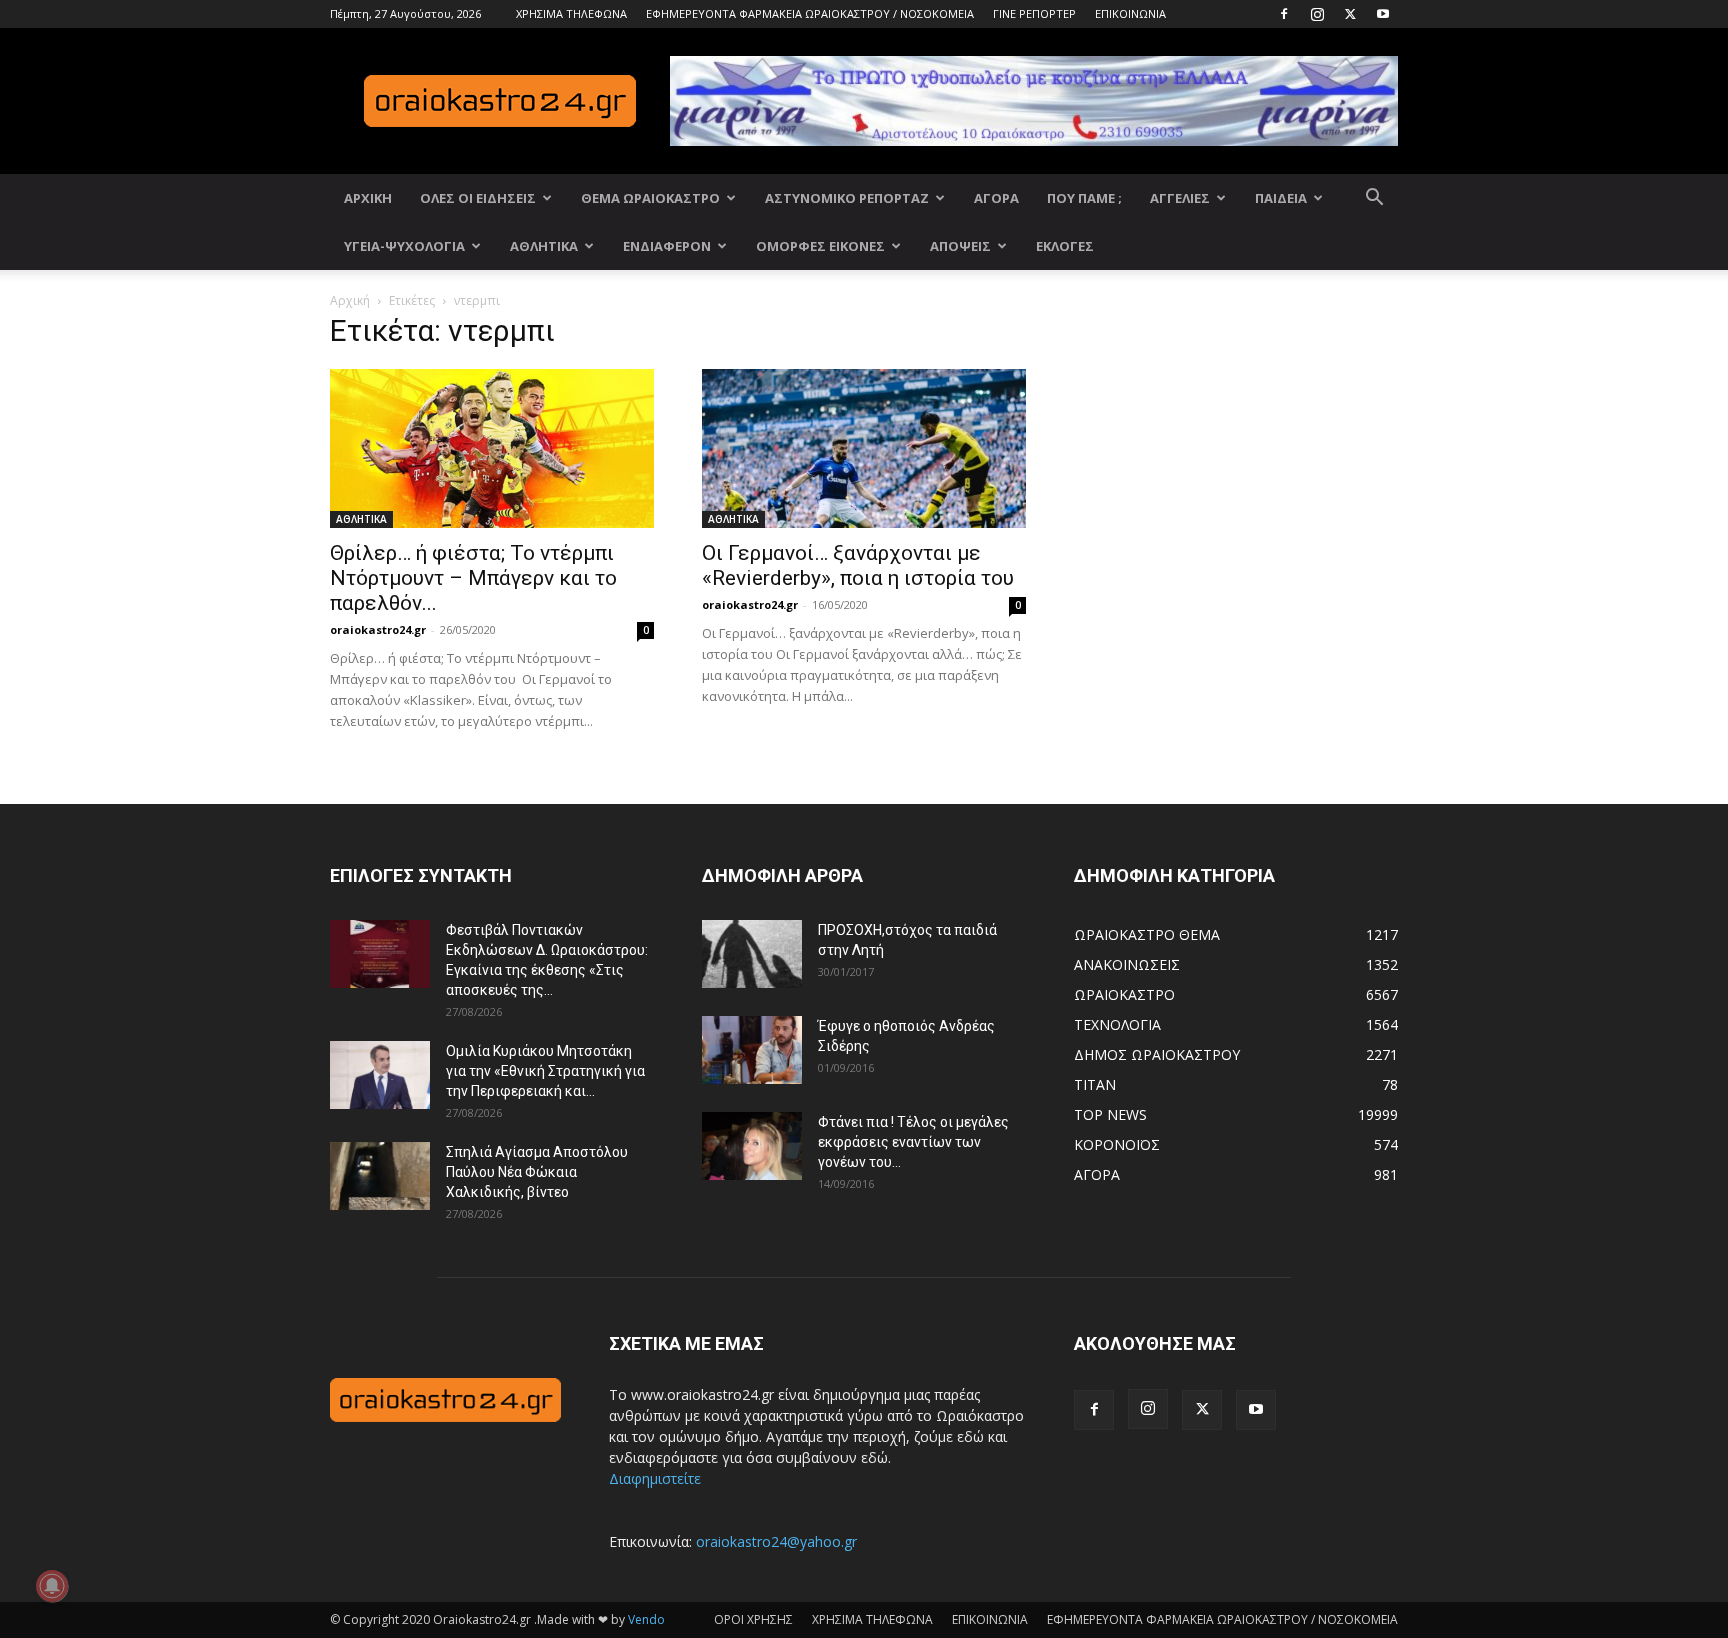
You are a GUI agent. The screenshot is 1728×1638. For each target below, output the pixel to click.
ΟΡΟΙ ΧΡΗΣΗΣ (753, 1619)
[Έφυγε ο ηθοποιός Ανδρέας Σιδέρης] (752, 1050)
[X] (1350, 14)
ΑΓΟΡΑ (996, 198)
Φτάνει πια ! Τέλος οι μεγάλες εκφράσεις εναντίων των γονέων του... (913, 1142)
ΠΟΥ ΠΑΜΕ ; (1084, 198)
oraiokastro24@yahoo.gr (776, 1541)
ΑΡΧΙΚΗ (368, 198)
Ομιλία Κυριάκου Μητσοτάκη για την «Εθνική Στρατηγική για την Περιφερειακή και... (545, 1071)
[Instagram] (1317, 14)
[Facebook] (1284, 14)
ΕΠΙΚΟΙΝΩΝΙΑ (1130, 13)
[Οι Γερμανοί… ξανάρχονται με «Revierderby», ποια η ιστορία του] (864, 448)
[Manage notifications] (52, 1586)
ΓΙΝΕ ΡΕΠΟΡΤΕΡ (1034, 13)
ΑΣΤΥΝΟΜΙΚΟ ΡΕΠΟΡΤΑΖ (847, 198)
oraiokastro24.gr (378, 629)
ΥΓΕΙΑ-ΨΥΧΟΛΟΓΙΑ (404, 246)
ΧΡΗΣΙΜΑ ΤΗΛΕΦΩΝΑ (571, 13)
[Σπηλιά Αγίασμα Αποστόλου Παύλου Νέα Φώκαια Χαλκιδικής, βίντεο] (380, 1176)
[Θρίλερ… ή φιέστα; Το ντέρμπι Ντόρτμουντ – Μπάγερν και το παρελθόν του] (492, 448)
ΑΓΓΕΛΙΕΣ (1180, 198)
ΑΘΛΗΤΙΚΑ (544, 246)
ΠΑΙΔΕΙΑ (1281, 198)
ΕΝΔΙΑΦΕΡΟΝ (667, 246)
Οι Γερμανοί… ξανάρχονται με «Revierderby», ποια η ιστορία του (858, 565)
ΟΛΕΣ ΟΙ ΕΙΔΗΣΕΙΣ (478, 198)
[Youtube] (1383, 14)
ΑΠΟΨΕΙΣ (960, 246)
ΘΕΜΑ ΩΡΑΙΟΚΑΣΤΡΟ (650, 198)
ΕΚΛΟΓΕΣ (1065, 246)
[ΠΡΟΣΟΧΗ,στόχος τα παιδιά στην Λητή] (752, 954)
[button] (1374, 199)
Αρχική (350, 300)
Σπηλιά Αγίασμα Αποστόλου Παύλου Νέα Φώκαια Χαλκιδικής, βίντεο (537, 1172)
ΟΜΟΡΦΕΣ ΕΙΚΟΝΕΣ (820, 246)
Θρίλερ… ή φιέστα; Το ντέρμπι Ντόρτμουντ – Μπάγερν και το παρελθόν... (473, 578)
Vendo (646, 1619)
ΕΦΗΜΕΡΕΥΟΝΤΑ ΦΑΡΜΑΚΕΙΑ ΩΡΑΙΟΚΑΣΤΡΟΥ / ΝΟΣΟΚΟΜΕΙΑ (810, 13)
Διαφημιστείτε (655, 1478)
